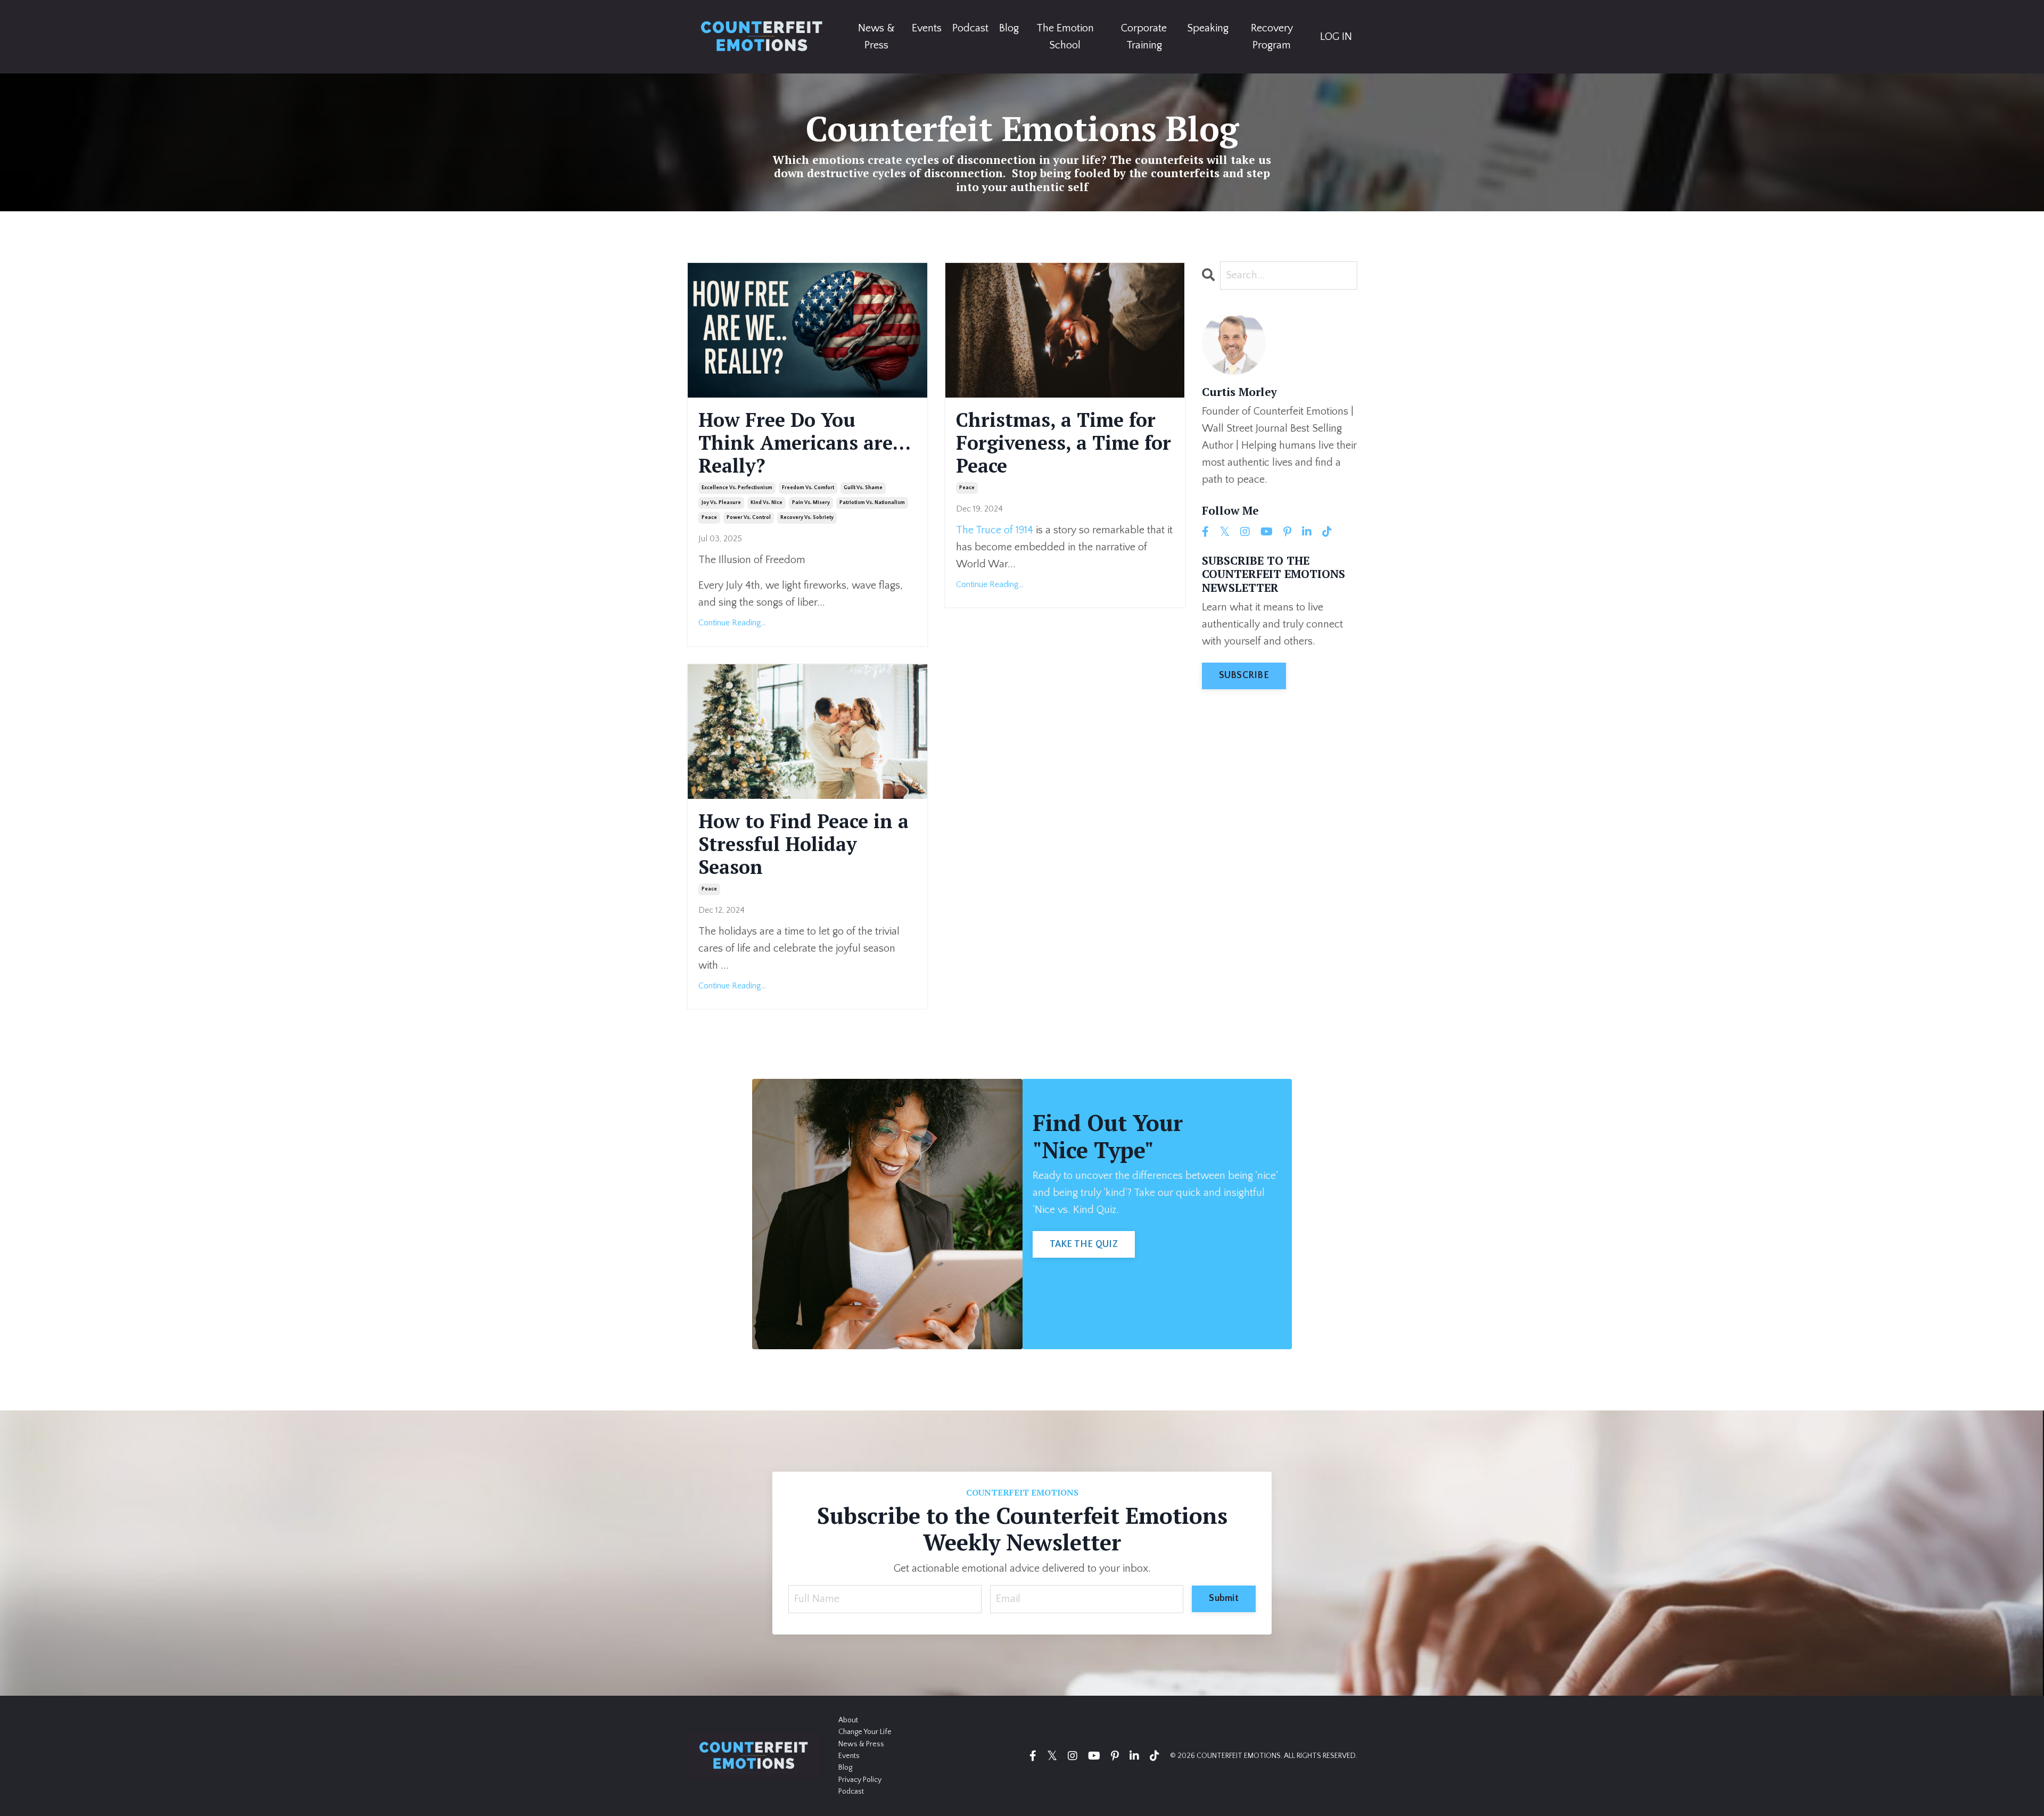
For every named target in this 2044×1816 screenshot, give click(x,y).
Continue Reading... (732, 623)
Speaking (1208, 28)
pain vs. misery (811, 503)
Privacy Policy (860, 1780)
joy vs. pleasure (721, 503)
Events (927, 28)
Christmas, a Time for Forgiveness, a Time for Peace (1064, 443)
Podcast (970, 28)
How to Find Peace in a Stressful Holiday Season (803, 844)
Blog (1009, 28)
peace (709, 518)
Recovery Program (1272, 37)
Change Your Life (865, 1732)
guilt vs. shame (863, 488)
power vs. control (749, 518)
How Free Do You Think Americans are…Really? (805, 443)
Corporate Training (1144, 37)
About (848, 1720)
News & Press (876, 37)
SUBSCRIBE (1244, 675)
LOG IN (1336, 37)
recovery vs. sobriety (807, 518)
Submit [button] (1224, 1598)
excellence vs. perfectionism (737, 488)
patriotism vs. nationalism (872, 503)
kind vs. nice (767, 503)
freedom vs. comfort (808, 488)
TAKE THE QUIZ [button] (1084, 1244)
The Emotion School (1065, 37)
